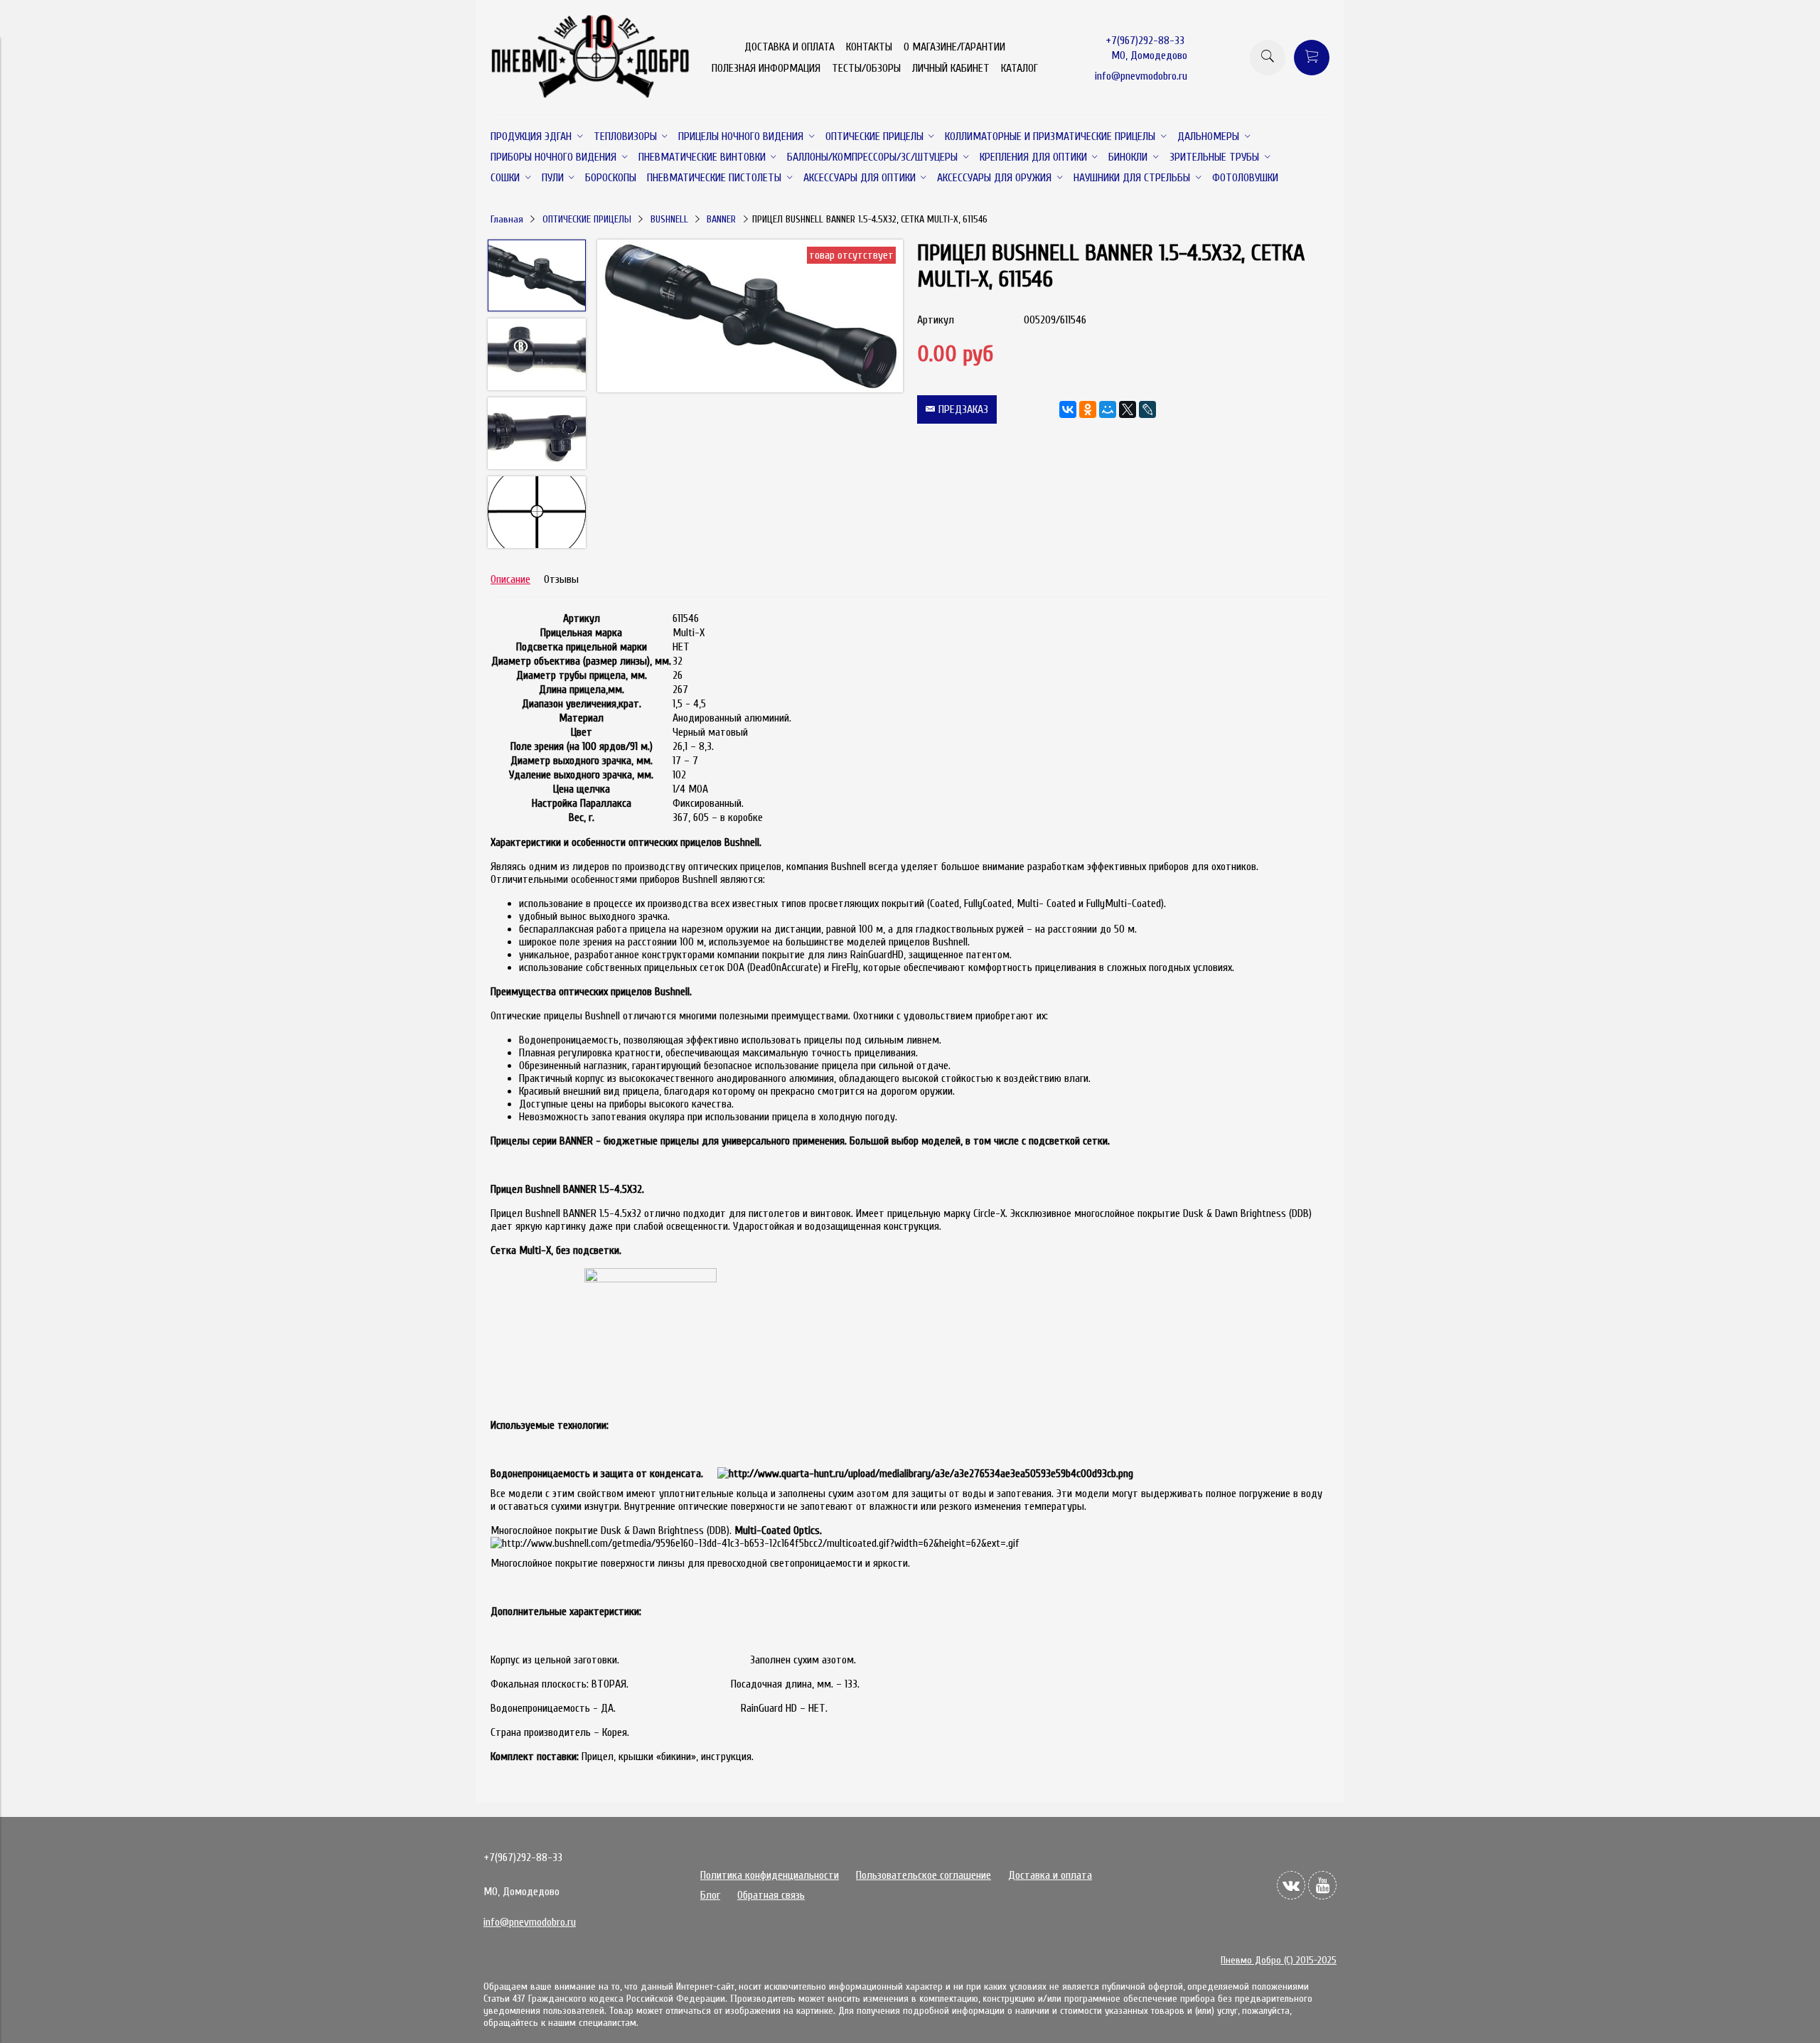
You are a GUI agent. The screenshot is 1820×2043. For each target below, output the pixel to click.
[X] (1128, 409)
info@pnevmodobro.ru (1141, 76)
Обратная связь (771, 1895)
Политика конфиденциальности (770, 1875)
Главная (507, 219)
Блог (710, 1895)
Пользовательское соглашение (924, 1875)
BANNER (721, 219)
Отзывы (561, 579)
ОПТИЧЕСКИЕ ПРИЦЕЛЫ (587, 219)
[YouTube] (1322, 1885)
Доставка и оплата (1050, 1875)
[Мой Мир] (1108, 409)
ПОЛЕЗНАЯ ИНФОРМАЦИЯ (766, 68)
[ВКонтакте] (1068, 409)
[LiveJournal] (1147, 409)
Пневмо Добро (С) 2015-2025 (1279, 1960)
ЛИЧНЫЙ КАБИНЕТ (951, 68)
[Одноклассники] (1088, 409)
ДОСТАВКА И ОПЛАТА (789, 47)
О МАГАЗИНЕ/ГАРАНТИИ (954, 47)
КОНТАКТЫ (869, 47)
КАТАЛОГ (1019, 68)
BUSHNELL (669, 219)
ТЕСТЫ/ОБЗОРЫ (866, 68)
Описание (510, 579)
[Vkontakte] (1291, 1885)
